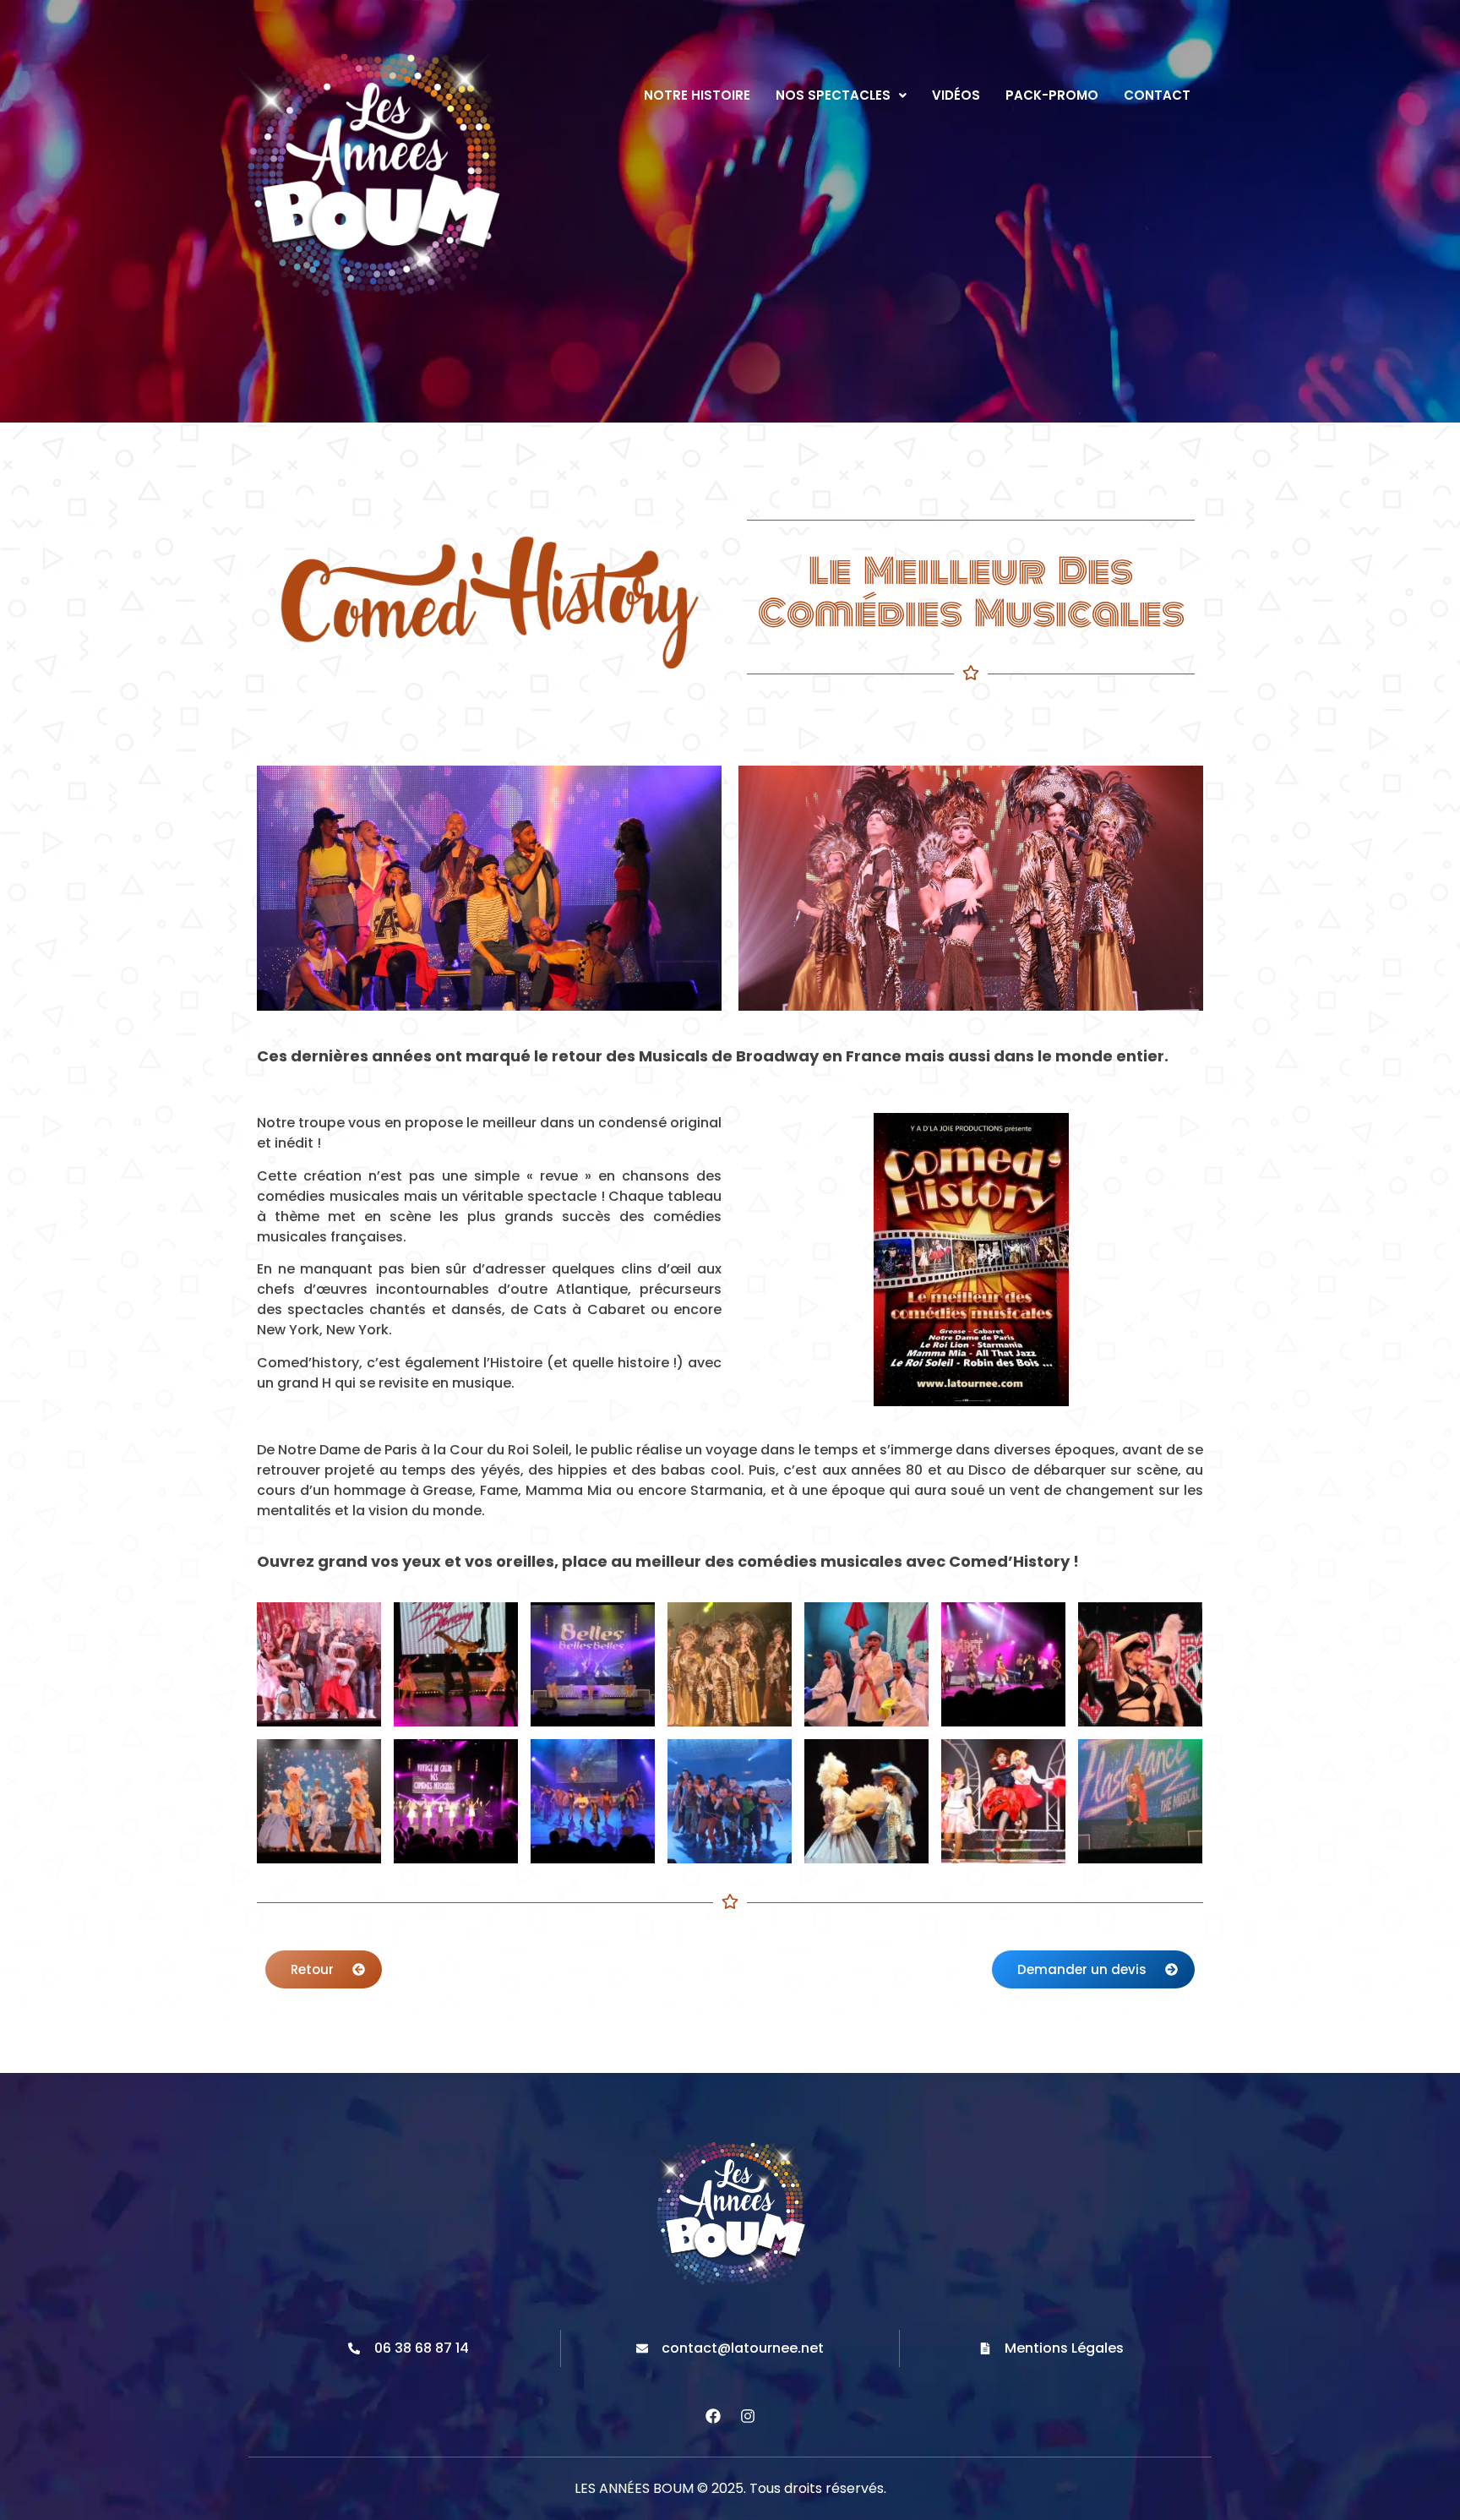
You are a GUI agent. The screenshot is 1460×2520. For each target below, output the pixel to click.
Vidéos (956, 95)
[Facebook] (713, 2416)
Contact (1157, 95)
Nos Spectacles (833, 95)
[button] (841, 95)
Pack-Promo (1052, 95)
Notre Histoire (697, 95)
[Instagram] (748, 2416)
